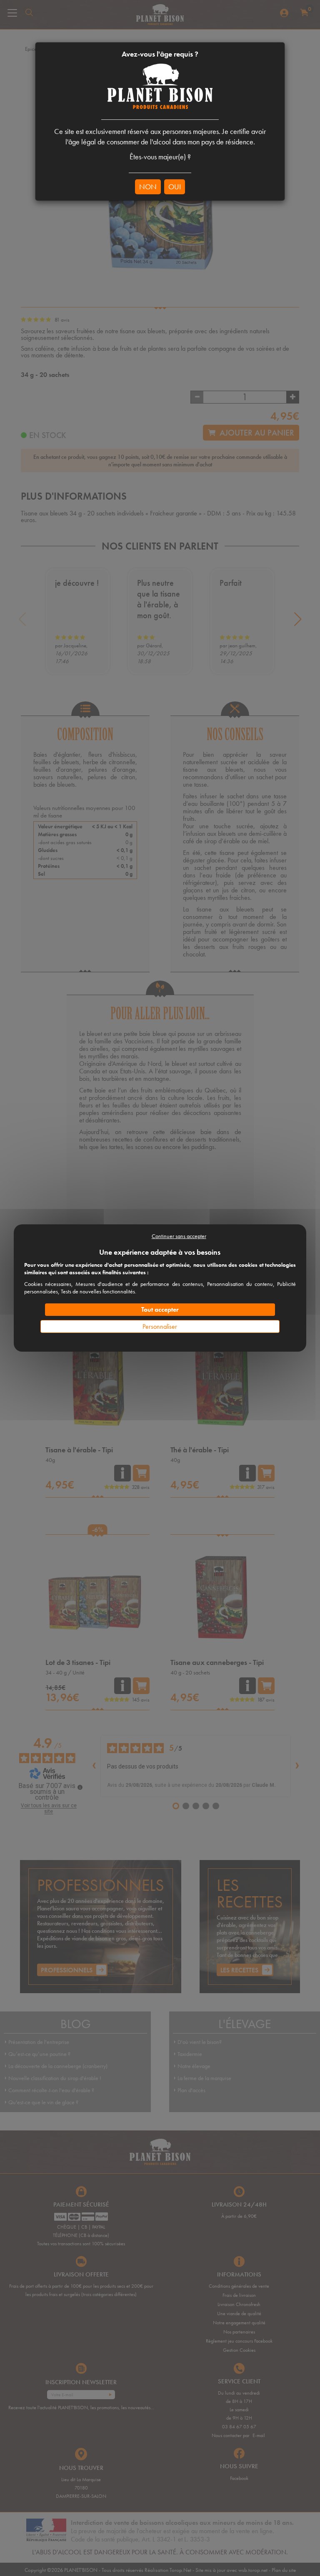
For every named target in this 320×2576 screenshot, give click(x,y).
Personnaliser (160, 1326)
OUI (175, 187)
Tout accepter (160, 1309)
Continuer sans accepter (179, 1236)
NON (148, 187)
